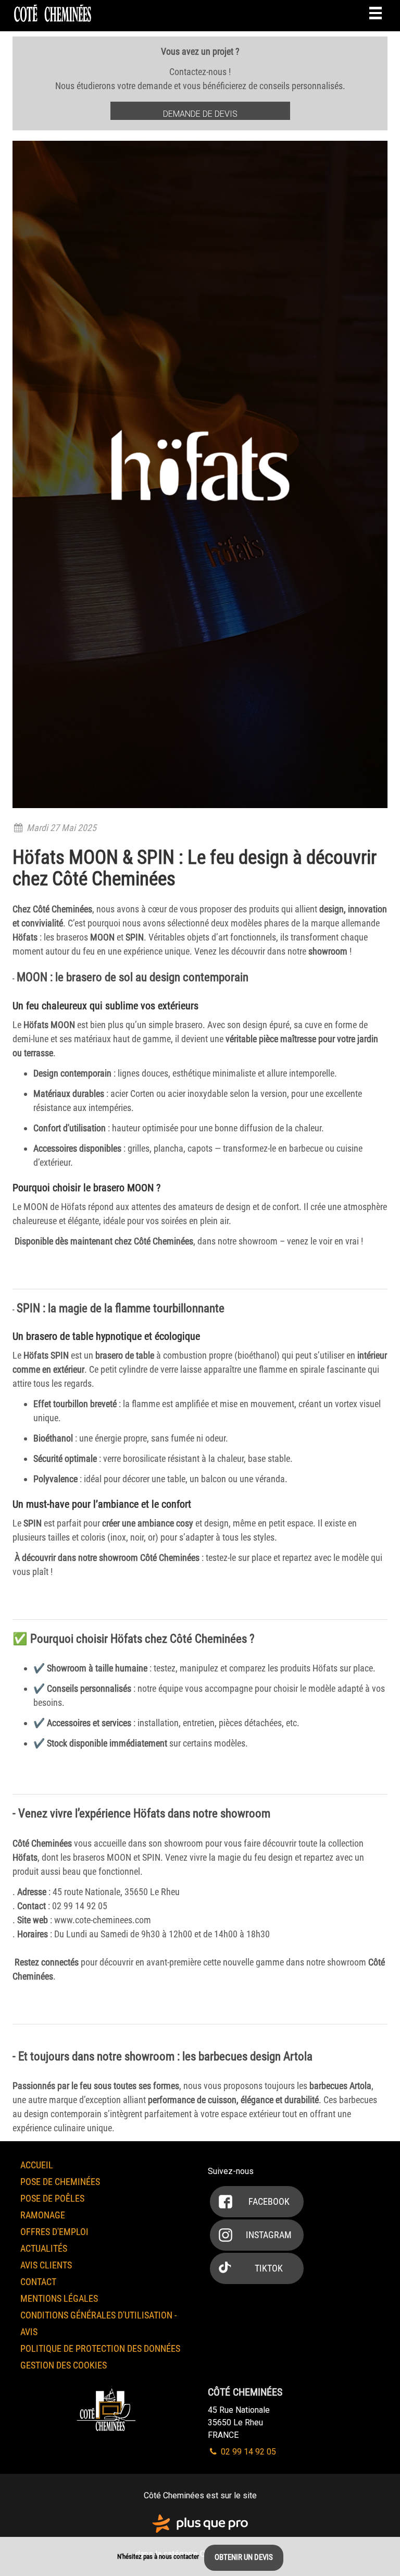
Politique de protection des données (100, 2348)
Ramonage (43, 2215)
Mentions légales (59, 2298)
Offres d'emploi (54, 2232)
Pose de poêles (52, 2198)
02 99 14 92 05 (247, 2452)
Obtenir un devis (244, 2557)
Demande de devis (200, 114)
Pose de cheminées (60, 2182)
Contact (38, 2282)
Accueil (37, 2165)
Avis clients (46, 2265)
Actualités (44, 2248)
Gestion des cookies (64, 2365)
